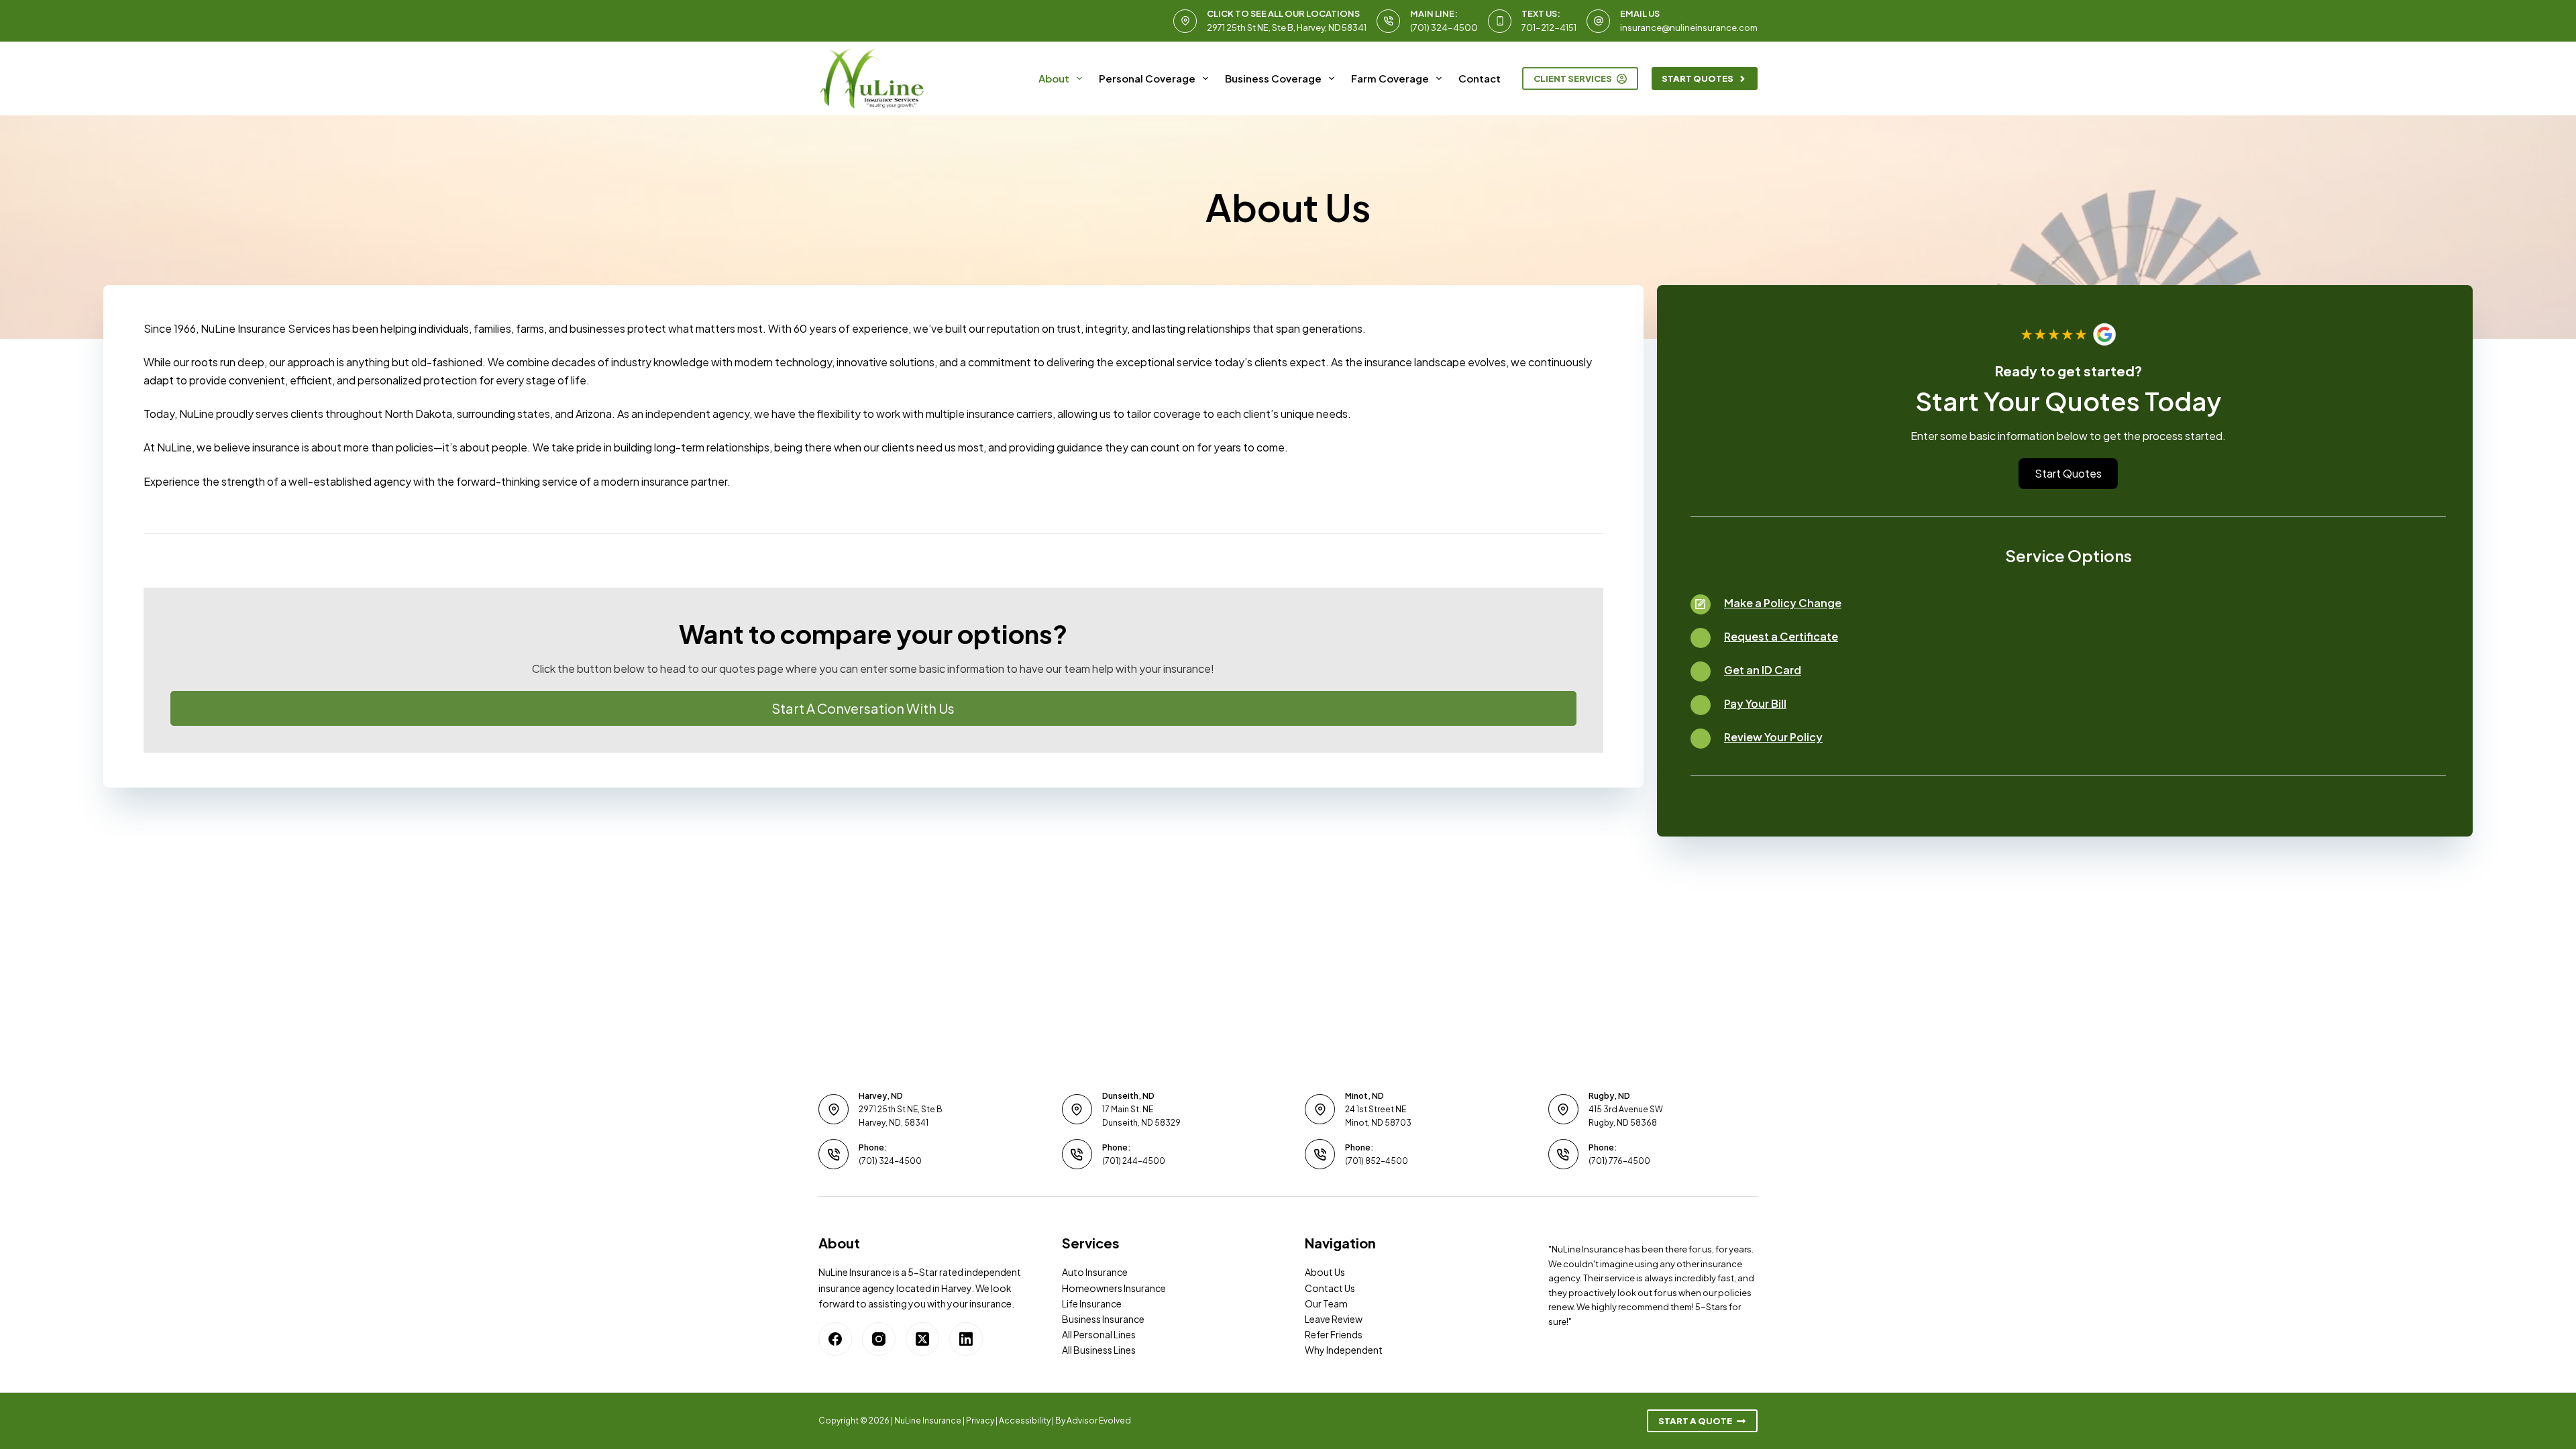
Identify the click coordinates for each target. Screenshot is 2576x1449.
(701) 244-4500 (1134, 1161)
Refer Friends (1334, 1334)
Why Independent (1344, 1350)
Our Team (1326, 1303)
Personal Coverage (1147, 78)
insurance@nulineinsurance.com (1689, 28)
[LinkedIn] (966, 1339)
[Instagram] (879, 1339)
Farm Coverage (1390, 78)
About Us (1325, 1272)
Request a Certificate (1781, 636)
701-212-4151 (1549, 28)
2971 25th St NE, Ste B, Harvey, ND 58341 (1287, 28)
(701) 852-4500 (1377, 1161)
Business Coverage (1273, 78)
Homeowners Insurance (1114, 1288)
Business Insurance (1103, 1319)
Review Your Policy (1773, 737)
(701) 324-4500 (1444, 28)
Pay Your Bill (1755, 703)
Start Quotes (1698, 78)
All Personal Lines (1099, 1334)
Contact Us (1330, 1288)
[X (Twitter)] (922, 1339)
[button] (873, 708)
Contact (1480, 78)
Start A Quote (1695, 1421)
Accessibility (1025, 1420)
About (1054, 78)
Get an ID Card (1763, 670)
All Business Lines (1099, 1350)
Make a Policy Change (1783, 603)
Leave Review (1334, 1319)
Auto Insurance (1095, 1272)
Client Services (1573, 78)
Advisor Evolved (1099, 1420)
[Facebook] (835, 1339)
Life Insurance (1092, 1303)
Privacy (980, 1420)
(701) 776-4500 (1619, 1161)
